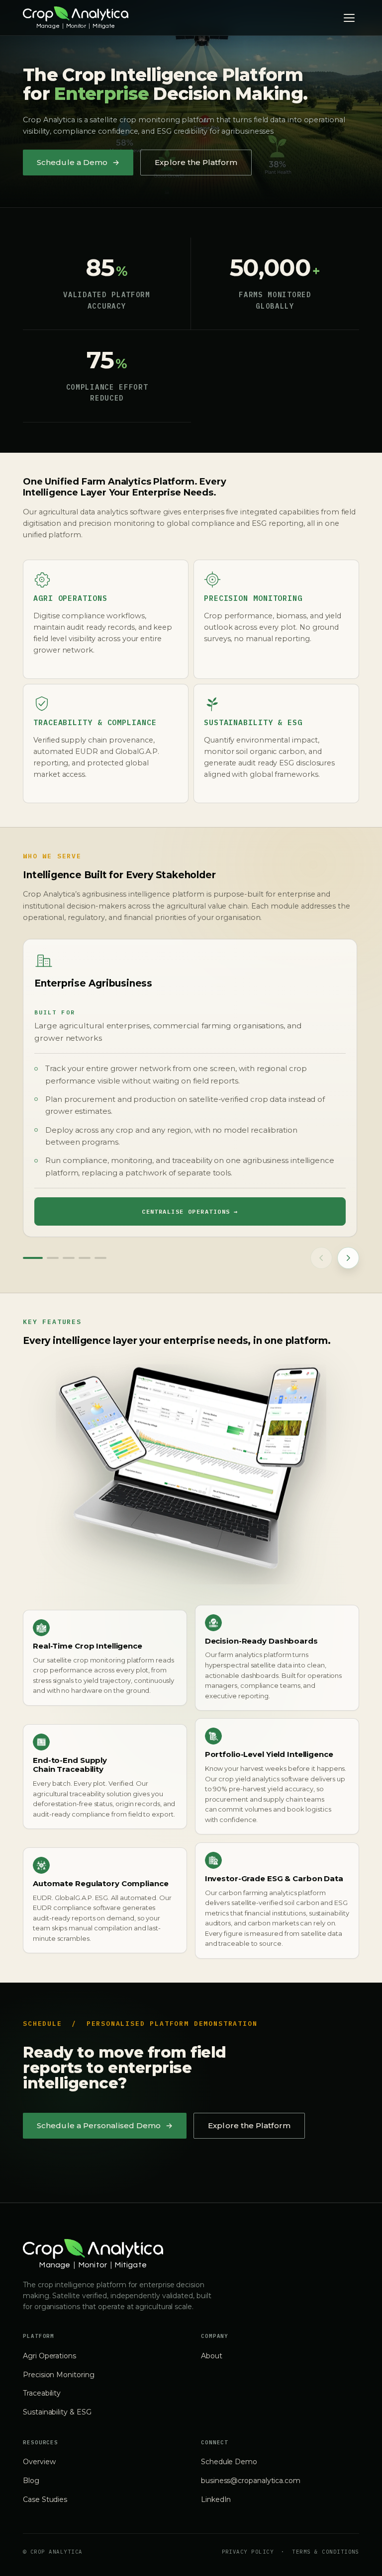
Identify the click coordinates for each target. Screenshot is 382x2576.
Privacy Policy (248, 2552)
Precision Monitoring (58, 2375)
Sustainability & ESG (57, 2412)
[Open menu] (349, 18)
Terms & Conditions (325, 2552)
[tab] (33, 1258)
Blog (31, 2481)
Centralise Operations (190, 1211)
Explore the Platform (196, 162)
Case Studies (45, 2499)
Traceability (42, 2393)
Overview (39, 2462)
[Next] (348, 1258)
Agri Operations (49, 2356)
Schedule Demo (229, 2462)
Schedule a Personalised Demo (105, 2125)
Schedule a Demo (78, 162)
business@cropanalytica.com (251, 2481)
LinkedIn (216, 2499)
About (212, 2356)
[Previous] (321, 1258)
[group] (191, 1088)
